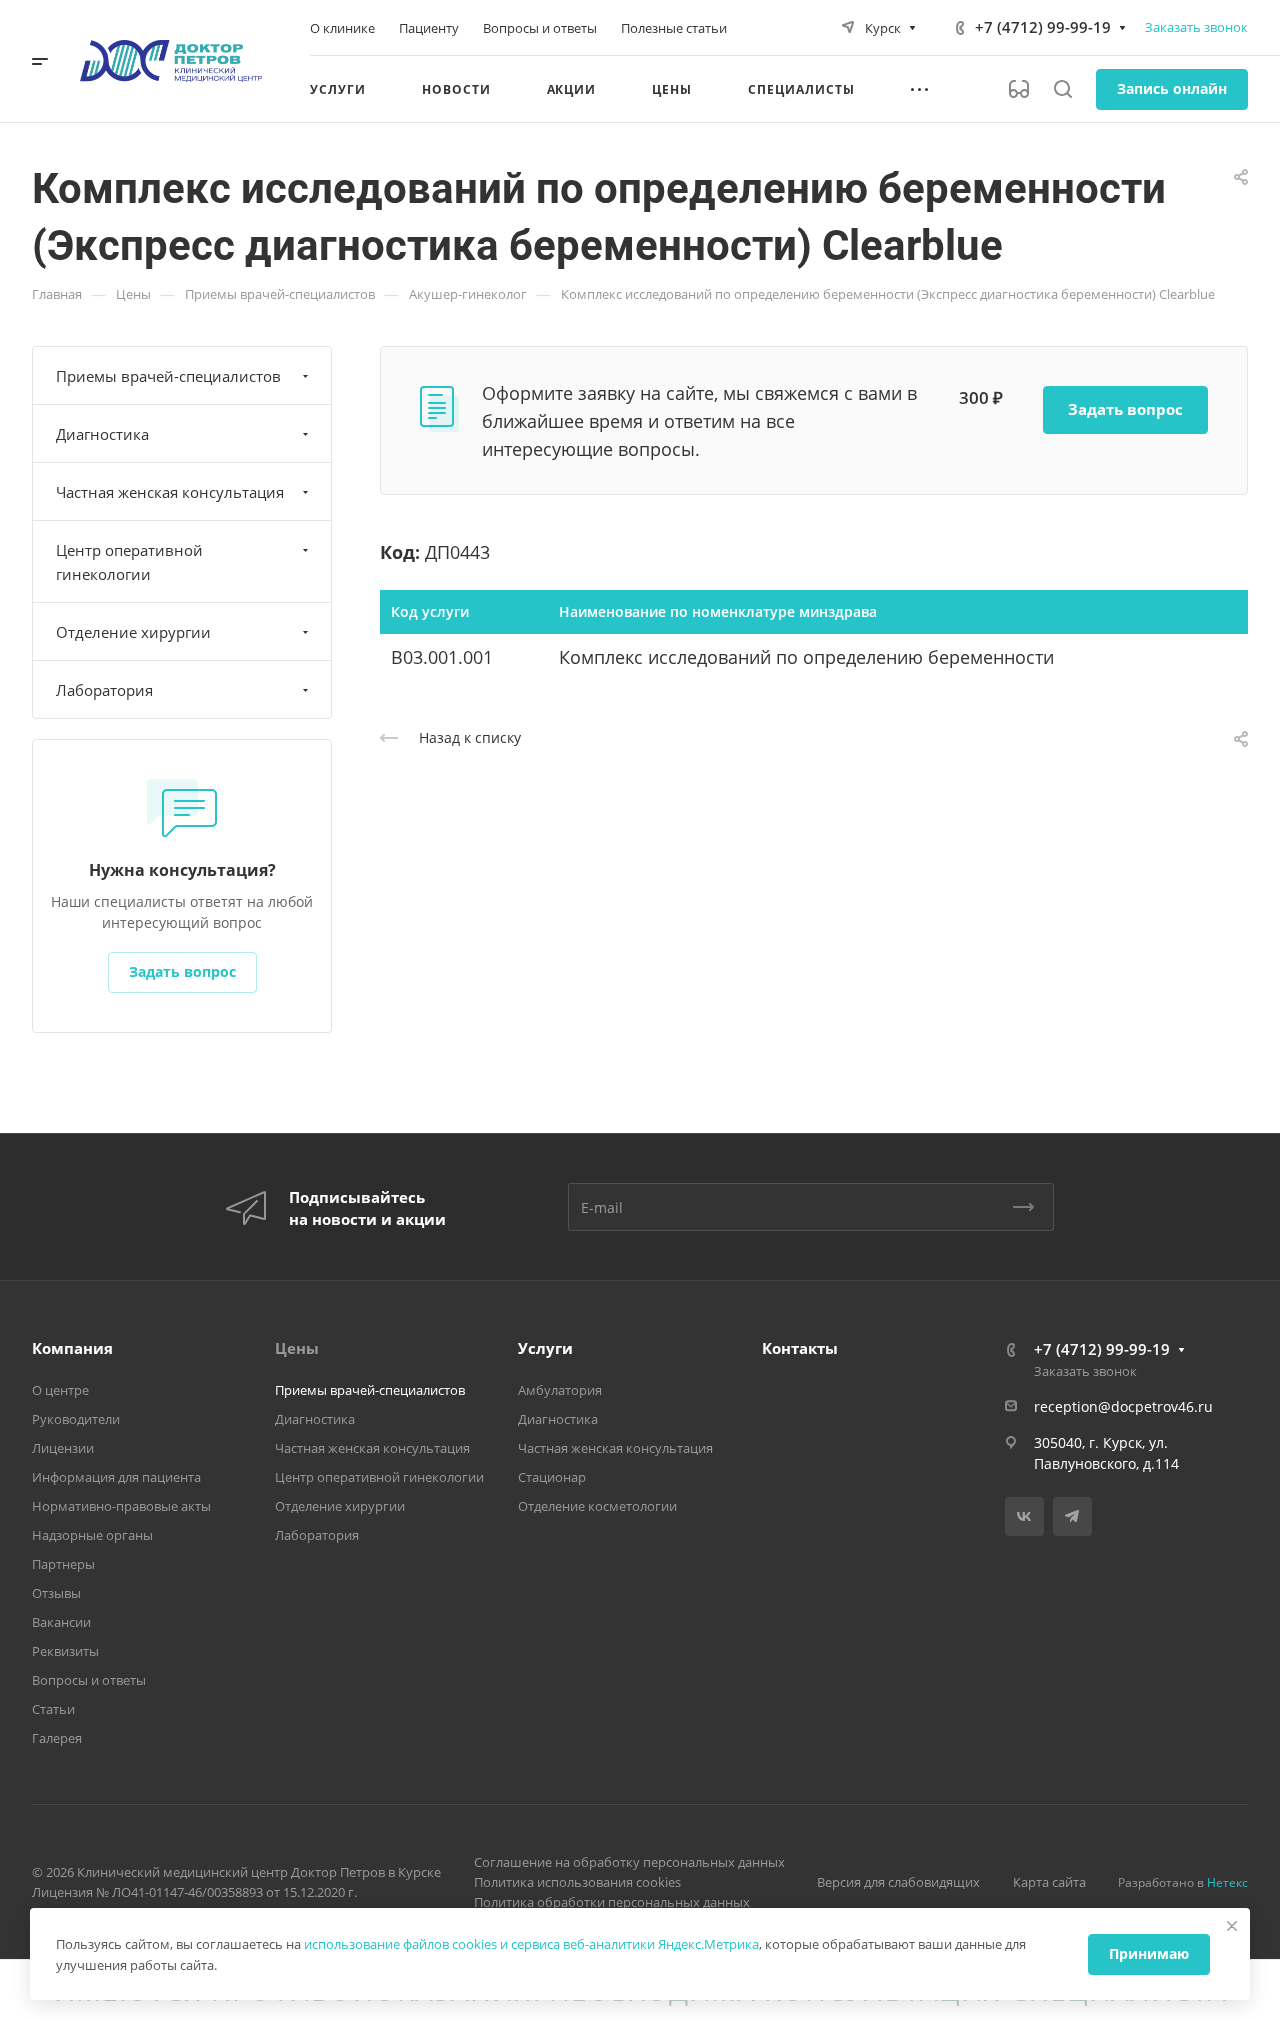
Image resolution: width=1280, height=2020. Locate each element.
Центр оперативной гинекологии (129, 562)
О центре (60, 1390)
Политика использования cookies (577, 1882)
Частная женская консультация (170, 492)
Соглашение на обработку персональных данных (629, 1862)
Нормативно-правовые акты (121, 1506)
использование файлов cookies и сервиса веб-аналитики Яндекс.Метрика (531, 1944)
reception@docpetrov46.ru (1123, 1406)
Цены (297, 1348)
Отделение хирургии (133, 632)
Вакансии (61, 1622)
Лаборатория (104, 690)
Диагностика (102, 434)
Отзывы (56, 1593)
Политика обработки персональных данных (612, 1902)
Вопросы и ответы (89, 1680)
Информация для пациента (116, 1477)
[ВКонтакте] (1024, 1516)
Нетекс (1227, 1882)
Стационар (552, 1477)
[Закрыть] (1232, 1926)
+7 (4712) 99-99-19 (1043, 27)
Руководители (76, 1419)
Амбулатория (560, 1390)
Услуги (545, 1348)
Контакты (800, 1348)
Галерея (57, 1738)
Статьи (53, 1709)
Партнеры (63, 1564)
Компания (72, 1348)
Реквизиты (65, 1651)
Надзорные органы (92, 1535)
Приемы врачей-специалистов (168, 376)
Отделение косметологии (597, 1506)
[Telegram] (1072, 1516)
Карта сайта (1049, 1882)
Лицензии (63, 1448)
